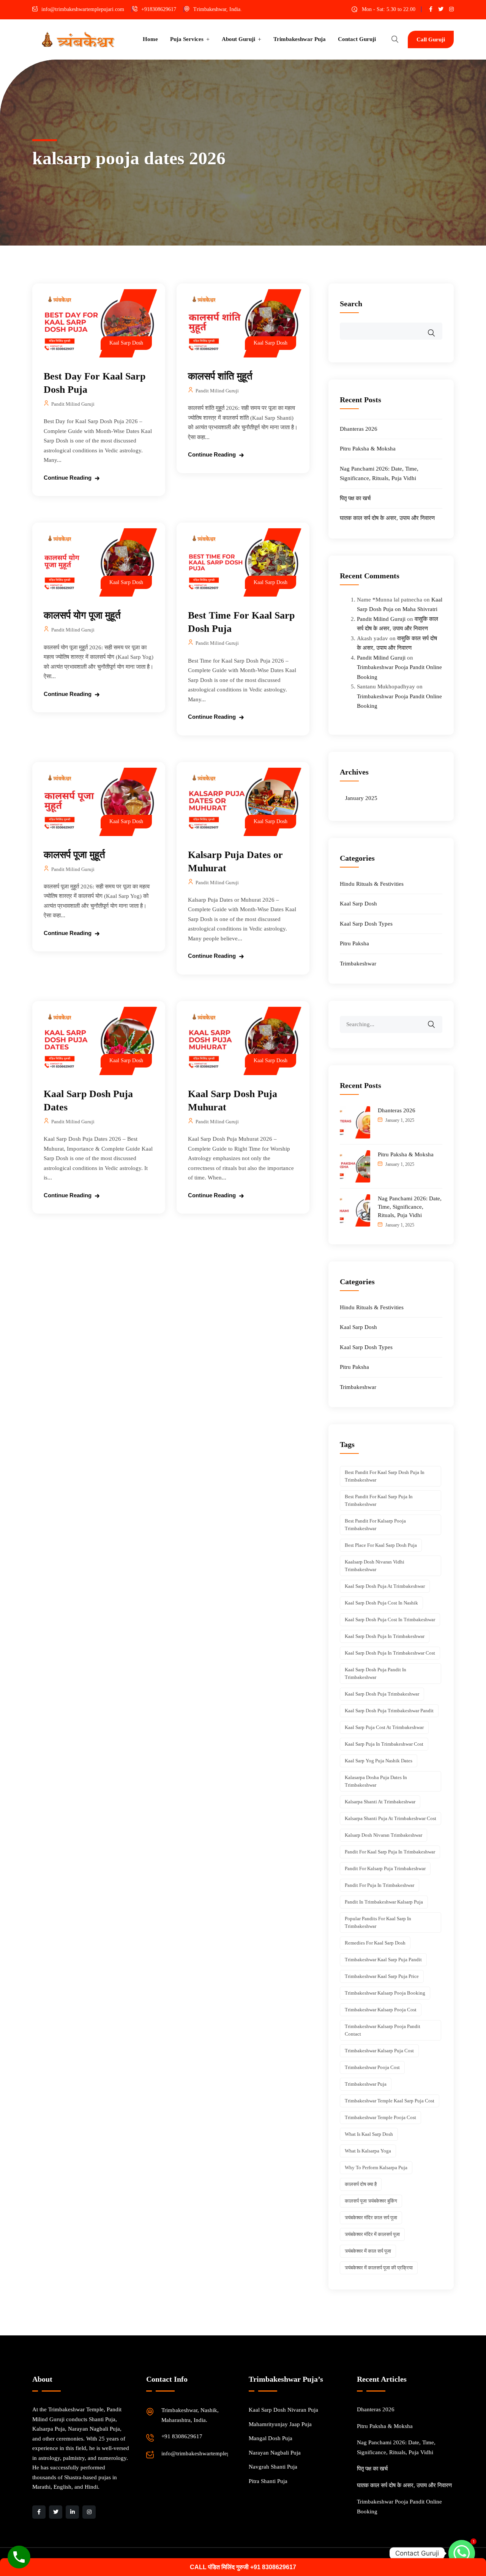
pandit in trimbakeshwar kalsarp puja (384, 1902)
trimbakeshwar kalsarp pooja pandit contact (383, 2030)
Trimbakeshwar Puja (300, 39)
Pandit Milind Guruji (73, 404)
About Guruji (238, 39)
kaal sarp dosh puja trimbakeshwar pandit (389, 1711)
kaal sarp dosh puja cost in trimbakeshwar (390, 1619)
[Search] (436, 1019)
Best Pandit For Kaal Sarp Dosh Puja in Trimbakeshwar (385, 1476)
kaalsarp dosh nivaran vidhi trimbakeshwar (375, 1566)
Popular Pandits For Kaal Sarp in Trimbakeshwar (378, 1922)
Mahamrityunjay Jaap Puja (280, 2424)
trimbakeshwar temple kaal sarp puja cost (390, 2101)
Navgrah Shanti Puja (273, 2467)
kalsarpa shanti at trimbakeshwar (380, 1802)
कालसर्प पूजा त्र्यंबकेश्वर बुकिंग (371, 2201)
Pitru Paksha (354, 943)
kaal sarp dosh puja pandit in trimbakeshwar (376, 1673)
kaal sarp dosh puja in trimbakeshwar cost (390, 1653)
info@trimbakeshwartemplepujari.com (83, 9)
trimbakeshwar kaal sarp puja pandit (383, 1960)
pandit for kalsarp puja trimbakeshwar (385, 1868)
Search (351, 304)
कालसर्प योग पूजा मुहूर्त (82, 615)
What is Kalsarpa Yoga (368, 2151)
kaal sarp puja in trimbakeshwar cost (384, 1744)
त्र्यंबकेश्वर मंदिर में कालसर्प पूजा (372, 2234)
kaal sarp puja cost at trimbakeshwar (384, 1727)
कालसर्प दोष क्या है (361, 2184)
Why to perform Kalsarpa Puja (376, 2167)
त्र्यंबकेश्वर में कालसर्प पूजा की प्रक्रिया (379, 2268)
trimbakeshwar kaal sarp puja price (382, 1976)
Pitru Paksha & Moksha (368, 449)
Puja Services (187, 39)
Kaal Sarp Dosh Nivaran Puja (283, 2410)
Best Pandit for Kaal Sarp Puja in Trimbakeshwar (379, 1500)
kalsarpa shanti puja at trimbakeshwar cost (391, 1818)
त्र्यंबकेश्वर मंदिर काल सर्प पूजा (371, 2218)
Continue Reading (68, 478)
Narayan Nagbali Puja (275, 2453)
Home (150, 39)
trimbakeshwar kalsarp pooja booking (385, 1993)
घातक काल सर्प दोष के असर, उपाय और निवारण (387, 518)
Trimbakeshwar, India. (218, 9)
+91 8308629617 (182, 2436)
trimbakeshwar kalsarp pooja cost (381, 2010)
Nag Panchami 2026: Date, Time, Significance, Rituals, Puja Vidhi (410, 1207)
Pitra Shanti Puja (268, 2481)
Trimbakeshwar (358, 964)
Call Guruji (431, 39)
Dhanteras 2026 (359, 429)
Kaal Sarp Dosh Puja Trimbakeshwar (382, 1694)
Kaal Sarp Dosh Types (366, 924)
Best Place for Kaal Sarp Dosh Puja (381, 1545)
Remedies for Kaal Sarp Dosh (375, 1943)
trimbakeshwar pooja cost (372, 2067)
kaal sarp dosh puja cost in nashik (381, 1603)
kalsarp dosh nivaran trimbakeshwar (383, 1835)
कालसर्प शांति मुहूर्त (220, 376)
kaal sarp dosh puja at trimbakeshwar (385, 1586)
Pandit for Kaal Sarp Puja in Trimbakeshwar (390, 1852)
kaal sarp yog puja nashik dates (379, 1761)
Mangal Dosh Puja (271, 2438)
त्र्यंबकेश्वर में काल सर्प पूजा (368, 2251)
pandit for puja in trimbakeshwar (379, 1885)
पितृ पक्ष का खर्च (355, 498)
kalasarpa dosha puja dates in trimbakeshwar (376, 1781)
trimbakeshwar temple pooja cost (380, 2117)
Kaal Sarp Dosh (126, 343)
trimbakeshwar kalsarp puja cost (379, 2051)
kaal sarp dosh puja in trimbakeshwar (385, 1636)
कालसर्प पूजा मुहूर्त (74, 855)
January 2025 (361, 798)
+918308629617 (159, 9)
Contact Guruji (357, 39)
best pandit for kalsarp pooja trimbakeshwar (375, 1525)
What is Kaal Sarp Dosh (369, 2134)
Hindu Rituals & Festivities (372, 884)
